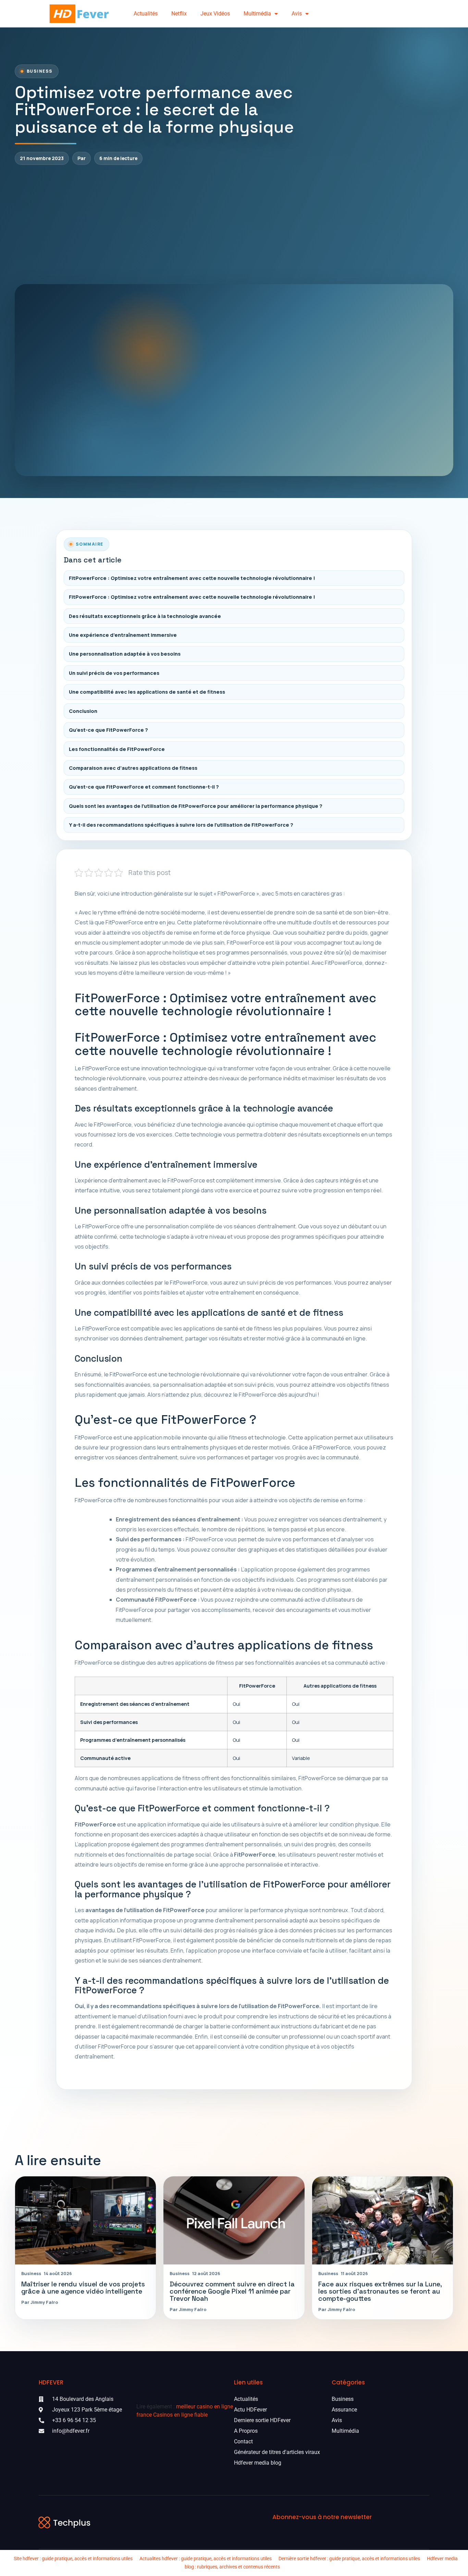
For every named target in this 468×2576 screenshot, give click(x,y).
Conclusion (83, 711)
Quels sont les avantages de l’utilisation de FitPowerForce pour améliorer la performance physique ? (196, 806)
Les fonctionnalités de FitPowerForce (117, 749)
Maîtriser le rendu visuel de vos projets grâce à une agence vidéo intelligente (83, 2288)
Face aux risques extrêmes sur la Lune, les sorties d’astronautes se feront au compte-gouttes (380, 2291)
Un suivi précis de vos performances (114, 673)
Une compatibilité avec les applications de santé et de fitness (147, 692)
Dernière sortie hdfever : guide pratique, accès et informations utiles (349, 2559)
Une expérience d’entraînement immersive (123, 635)
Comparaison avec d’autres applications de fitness (133, 768)
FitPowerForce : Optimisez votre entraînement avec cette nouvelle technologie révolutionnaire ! (192, 578)
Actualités (146, 14)
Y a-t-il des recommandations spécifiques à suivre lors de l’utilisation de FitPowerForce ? (181, 825)
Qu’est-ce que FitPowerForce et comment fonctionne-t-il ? (144, 787)
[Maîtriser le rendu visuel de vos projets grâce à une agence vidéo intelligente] (85, 2220)
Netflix (179, 14)
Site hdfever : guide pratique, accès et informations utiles (73, 2559)
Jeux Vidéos (215, 14)
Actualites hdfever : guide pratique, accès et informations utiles (206, 2559)
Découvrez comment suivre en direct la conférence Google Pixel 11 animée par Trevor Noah (232, 2291)
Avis (297, 14)
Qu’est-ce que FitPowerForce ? (108, 730)
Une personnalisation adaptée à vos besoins (125, 654)
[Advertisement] (234, 224)
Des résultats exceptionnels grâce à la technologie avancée (145, 616)
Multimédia (257, 14)
